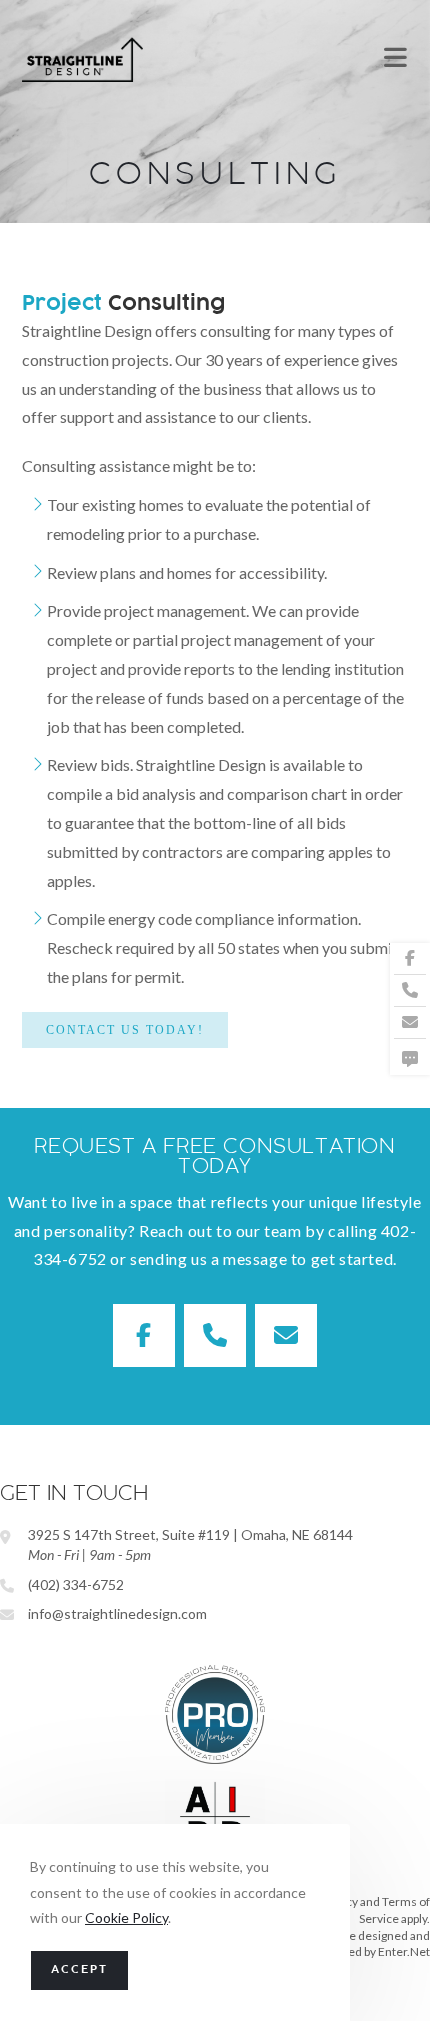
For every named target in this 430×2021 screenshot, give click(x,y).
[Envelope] (410, 1023)
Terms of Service (394, 1910)
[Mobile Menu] (396, 59)
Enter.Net (404, 1951)
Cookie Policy (126, 1917)
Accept (79, 1970)
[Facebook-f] (410, 959)
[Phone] (410, 991)
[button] (125, 1030)
